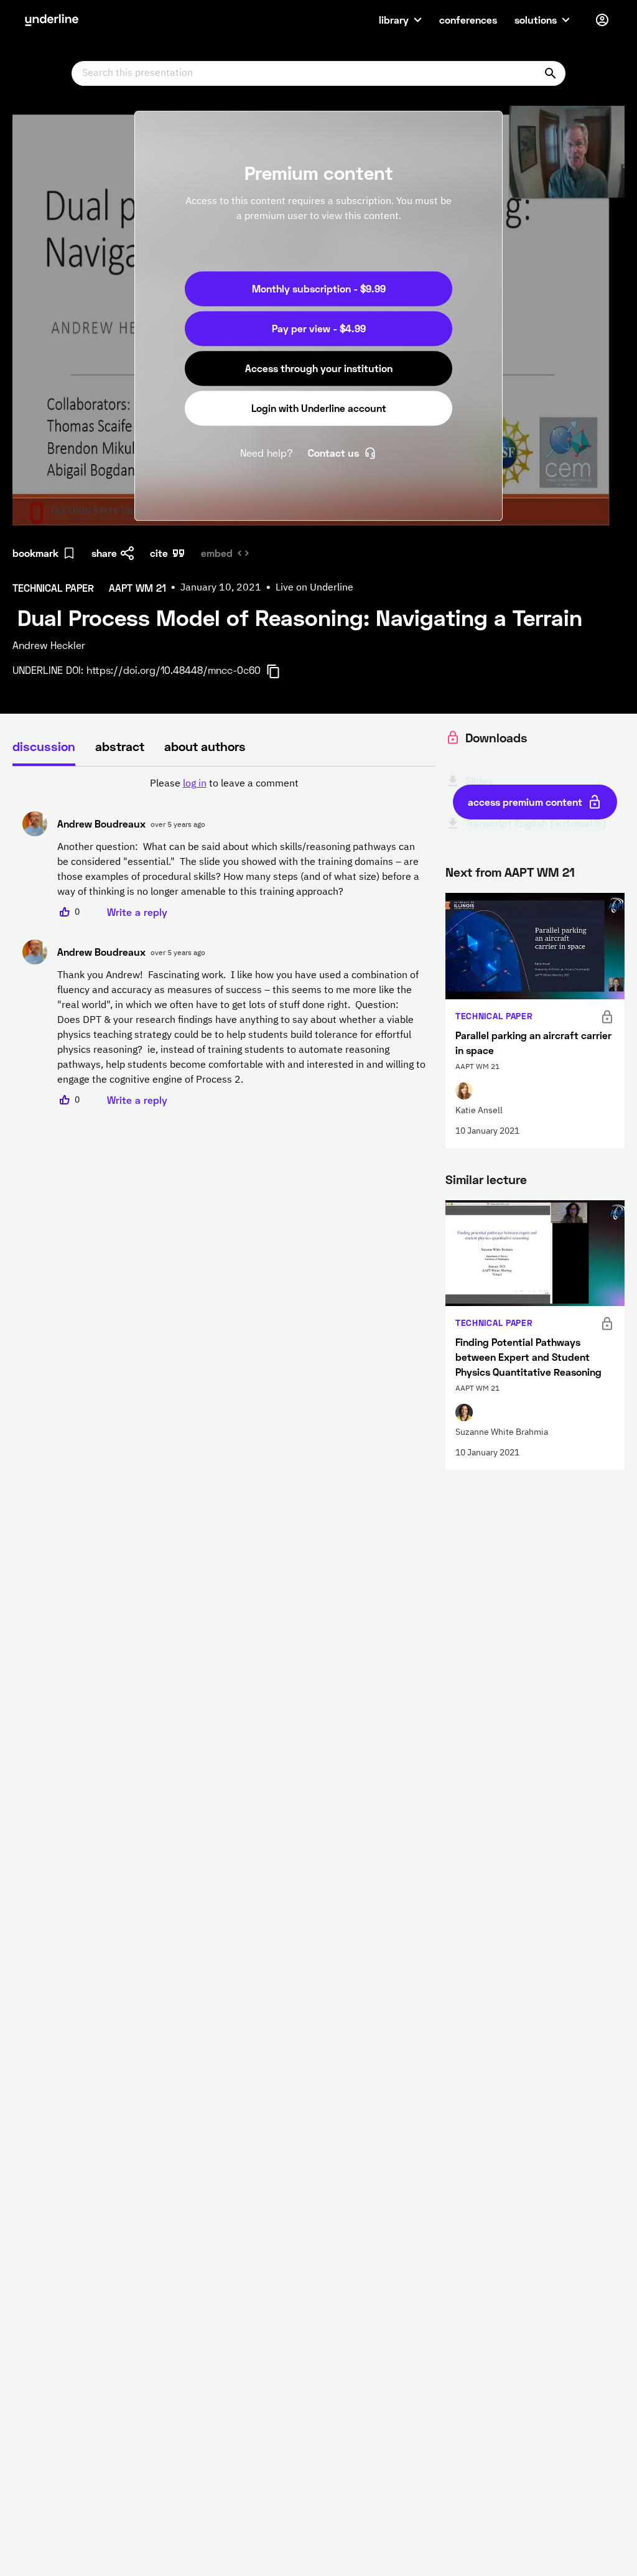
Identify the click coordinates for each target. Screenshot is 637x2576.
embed (217, 553)
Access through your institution (319, 368)
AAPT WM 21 (540, 872)
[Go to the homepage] (52, 20)
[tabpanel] (224, 942)
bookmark (35, 553)
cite (159, 553)
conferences (468, 20)
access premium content (525, 802)
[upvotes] (65, 912)
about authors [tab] (205, 746)
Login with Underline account (319, 408)
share (104, 553)
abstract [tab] (120, 746)
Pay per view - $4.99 (319, 328)
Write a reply (137, 912)
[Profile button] (602, 20)
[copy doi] (281, 671)
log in (195, 784)
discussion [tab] (44, 746)
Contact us (333, 453)
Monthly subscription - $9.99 (319, 288)
